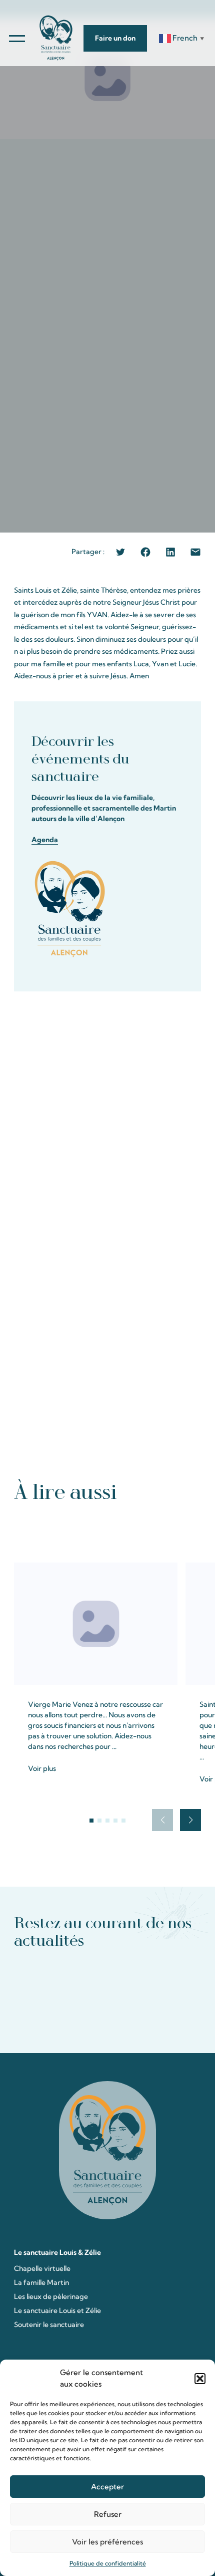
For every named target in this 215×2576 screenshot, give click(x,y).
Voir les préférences (107, 2542)
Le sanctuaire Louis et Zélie (57, 2310)
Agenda (45, 840)
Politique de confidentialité (108, 2563)
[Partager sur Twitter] (120, 552)
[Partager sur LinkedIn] (170, 552)
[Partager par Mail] (195, 552)
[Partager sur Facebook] (145, 552)
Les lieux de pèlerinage (51, 2296)
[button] (200, 2379)
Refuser (108, 2514)
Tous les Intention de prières (108, 1531)
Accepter (107, 2487)
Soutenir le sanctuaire (49, 2325)
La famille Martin (41, 2282)
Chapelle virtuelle (42, 2268)
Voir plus (42, 1768)
